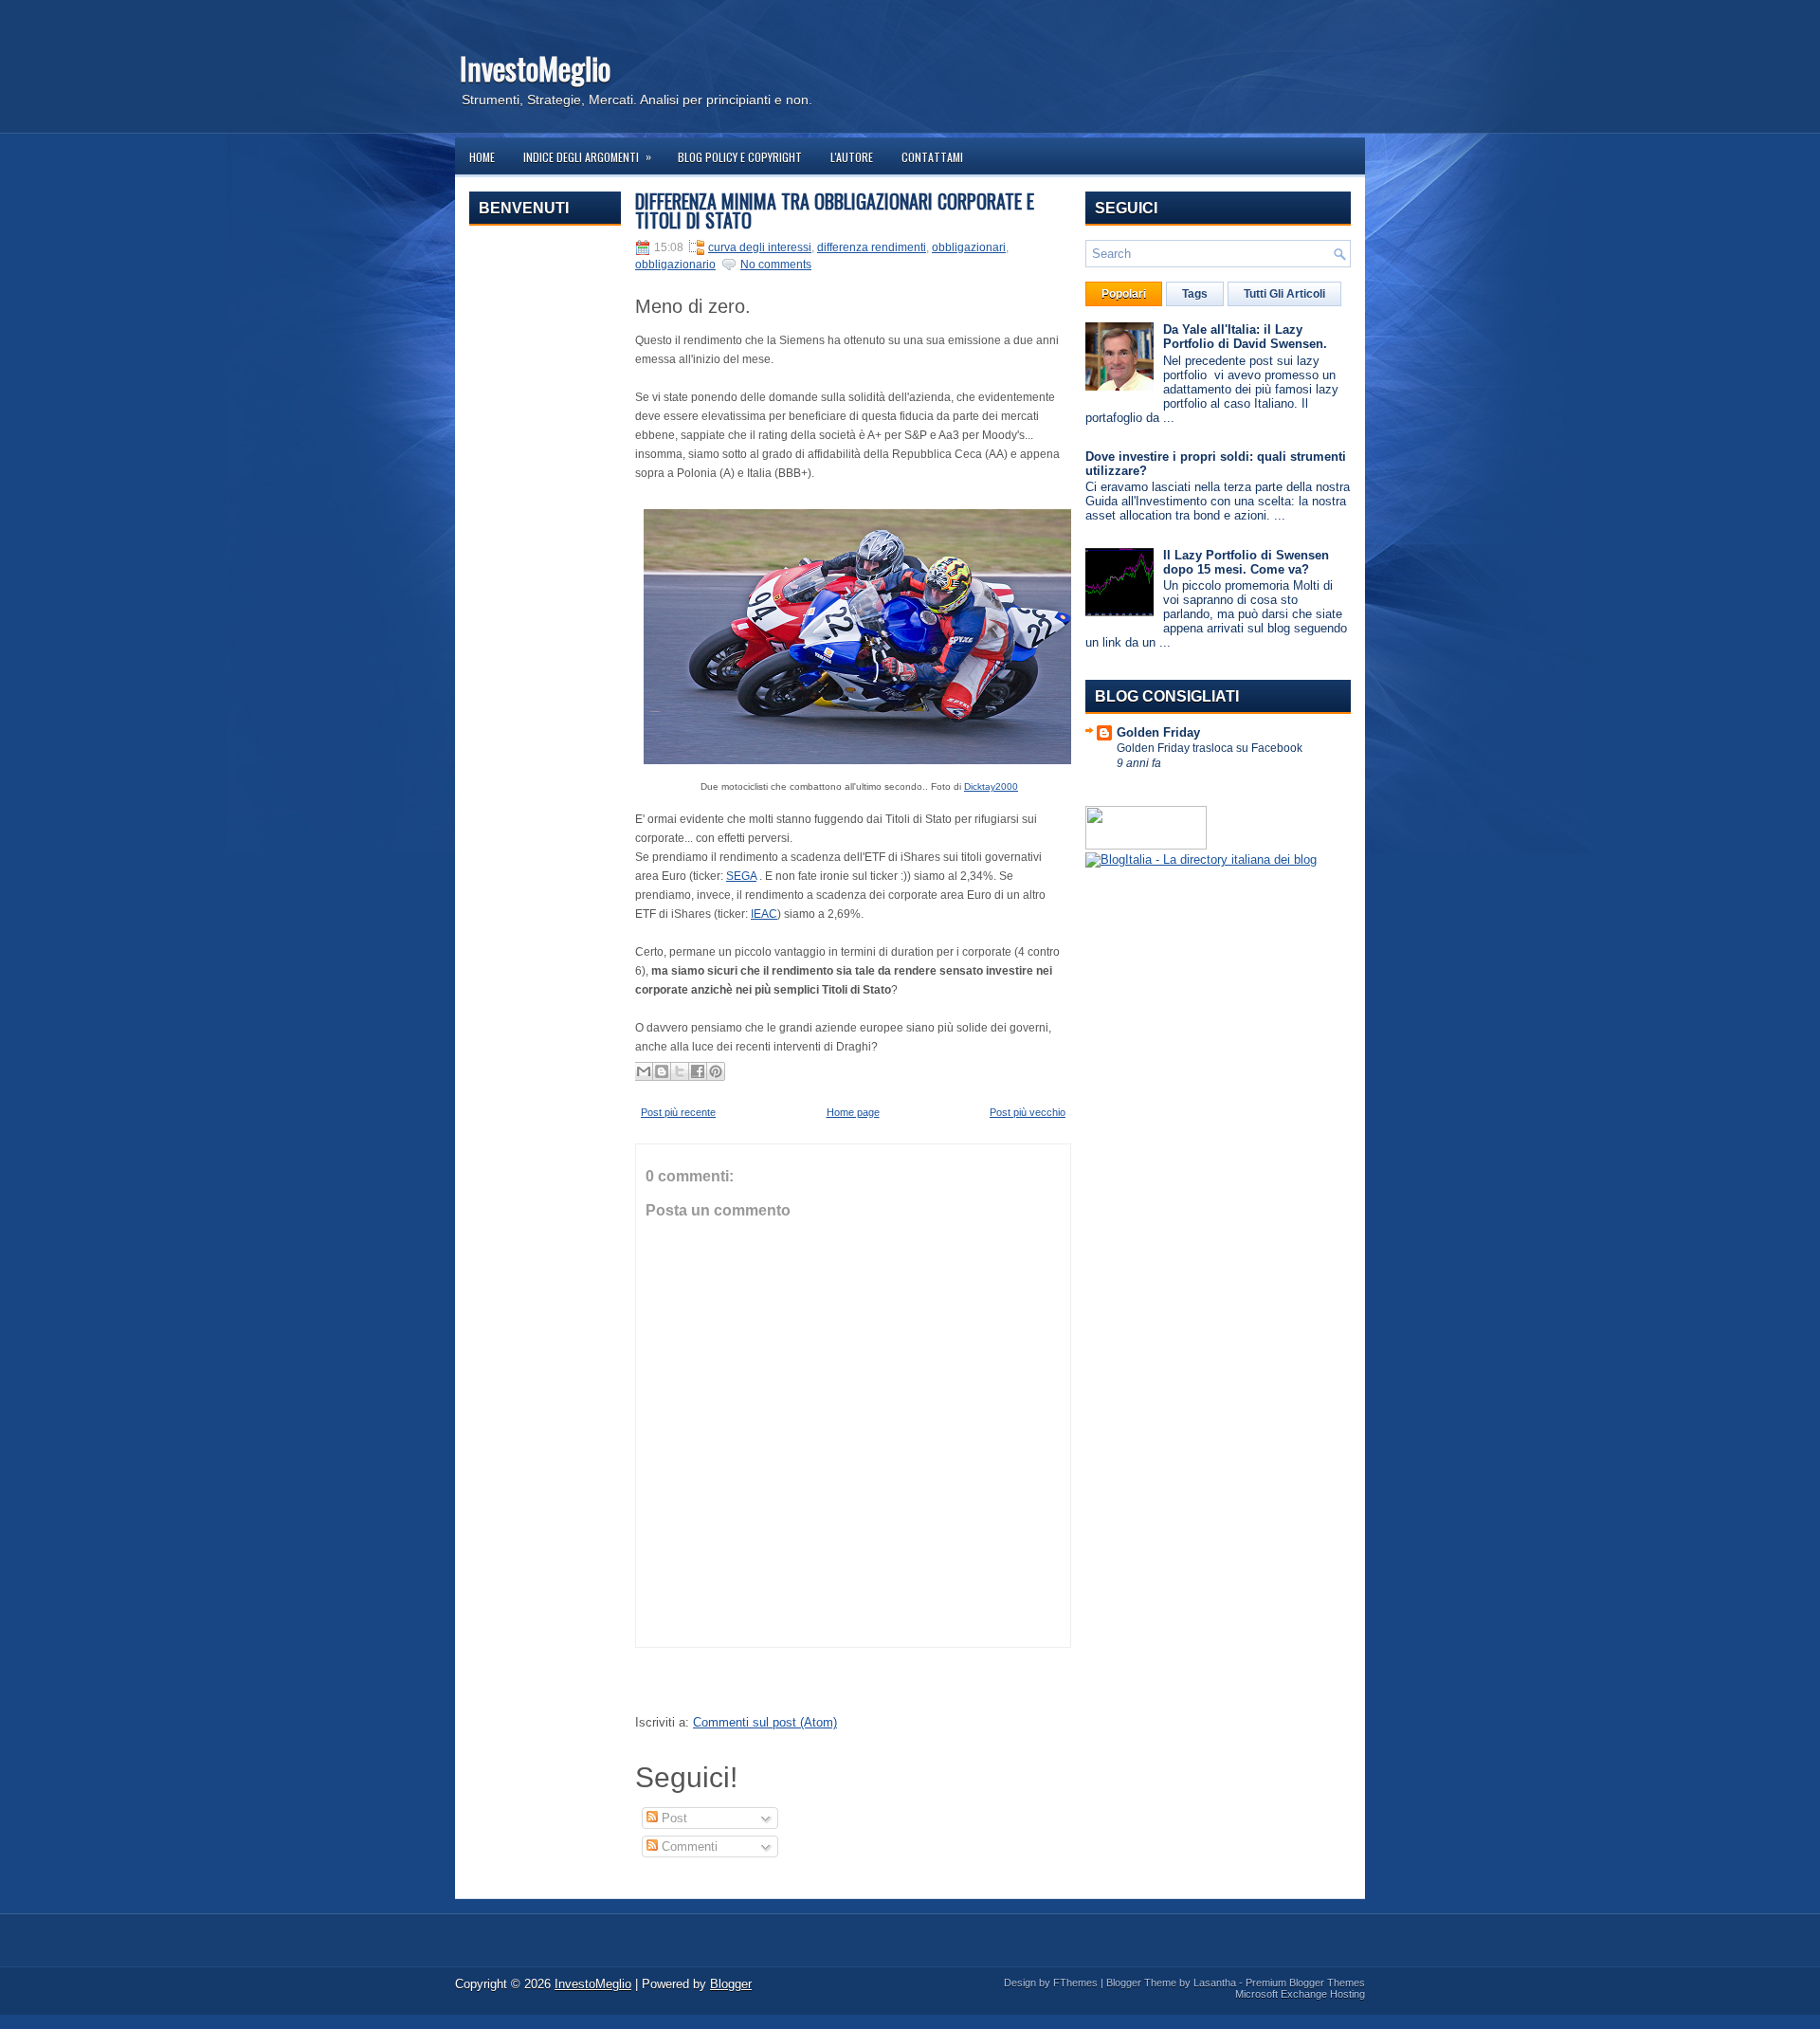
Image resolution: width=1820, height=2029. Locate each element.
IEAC (764, 914)
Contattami (932, 157)
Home (482, 157)
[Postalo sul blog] (662, 1071)
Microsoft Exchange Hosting (1300, 1994)
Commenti (688, 1846)
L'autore (852, 157)
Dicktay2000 (991, 786)
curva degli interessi (760, 247)
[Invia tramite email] (644, 1071)
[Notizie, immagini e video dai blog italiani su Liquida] (1146, 845)
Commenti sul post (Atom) (765, 1722)
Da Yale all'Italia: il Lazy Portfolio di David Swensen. (1245, 337)
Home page (853, 1112)
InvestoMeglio (535, 68)
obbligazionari (969, 247)
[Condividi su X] (680, 1071)
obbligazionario (675, 265)
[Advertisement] (545, 524)
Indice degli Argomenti (587, 156)
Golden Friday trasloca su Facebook (1210, 748)
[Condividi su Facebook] (698, 1071)
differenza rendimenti (872, 247)
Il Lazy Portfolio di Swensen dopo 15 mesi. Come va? (1246, 562)
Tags (1195, 294)
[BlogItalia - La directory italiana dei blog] (1201, 859)
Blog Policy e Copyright (740, 157)
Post (673, 1818)
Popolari (1124, 294)
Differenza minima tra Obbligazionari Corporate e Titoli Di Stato (835, 210)
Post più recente (678, 1112)
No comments (776, 265)
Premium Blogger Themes (1305, 1983)
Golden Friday (1158, 732)
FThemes (1075, 1983)
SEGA (741, 876)
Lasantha (1215, 1983)
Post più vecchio (1028, 1112)
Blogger (731, 1984)
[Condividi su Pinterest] (716, 1071)
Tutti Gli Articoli (1284, 294)
